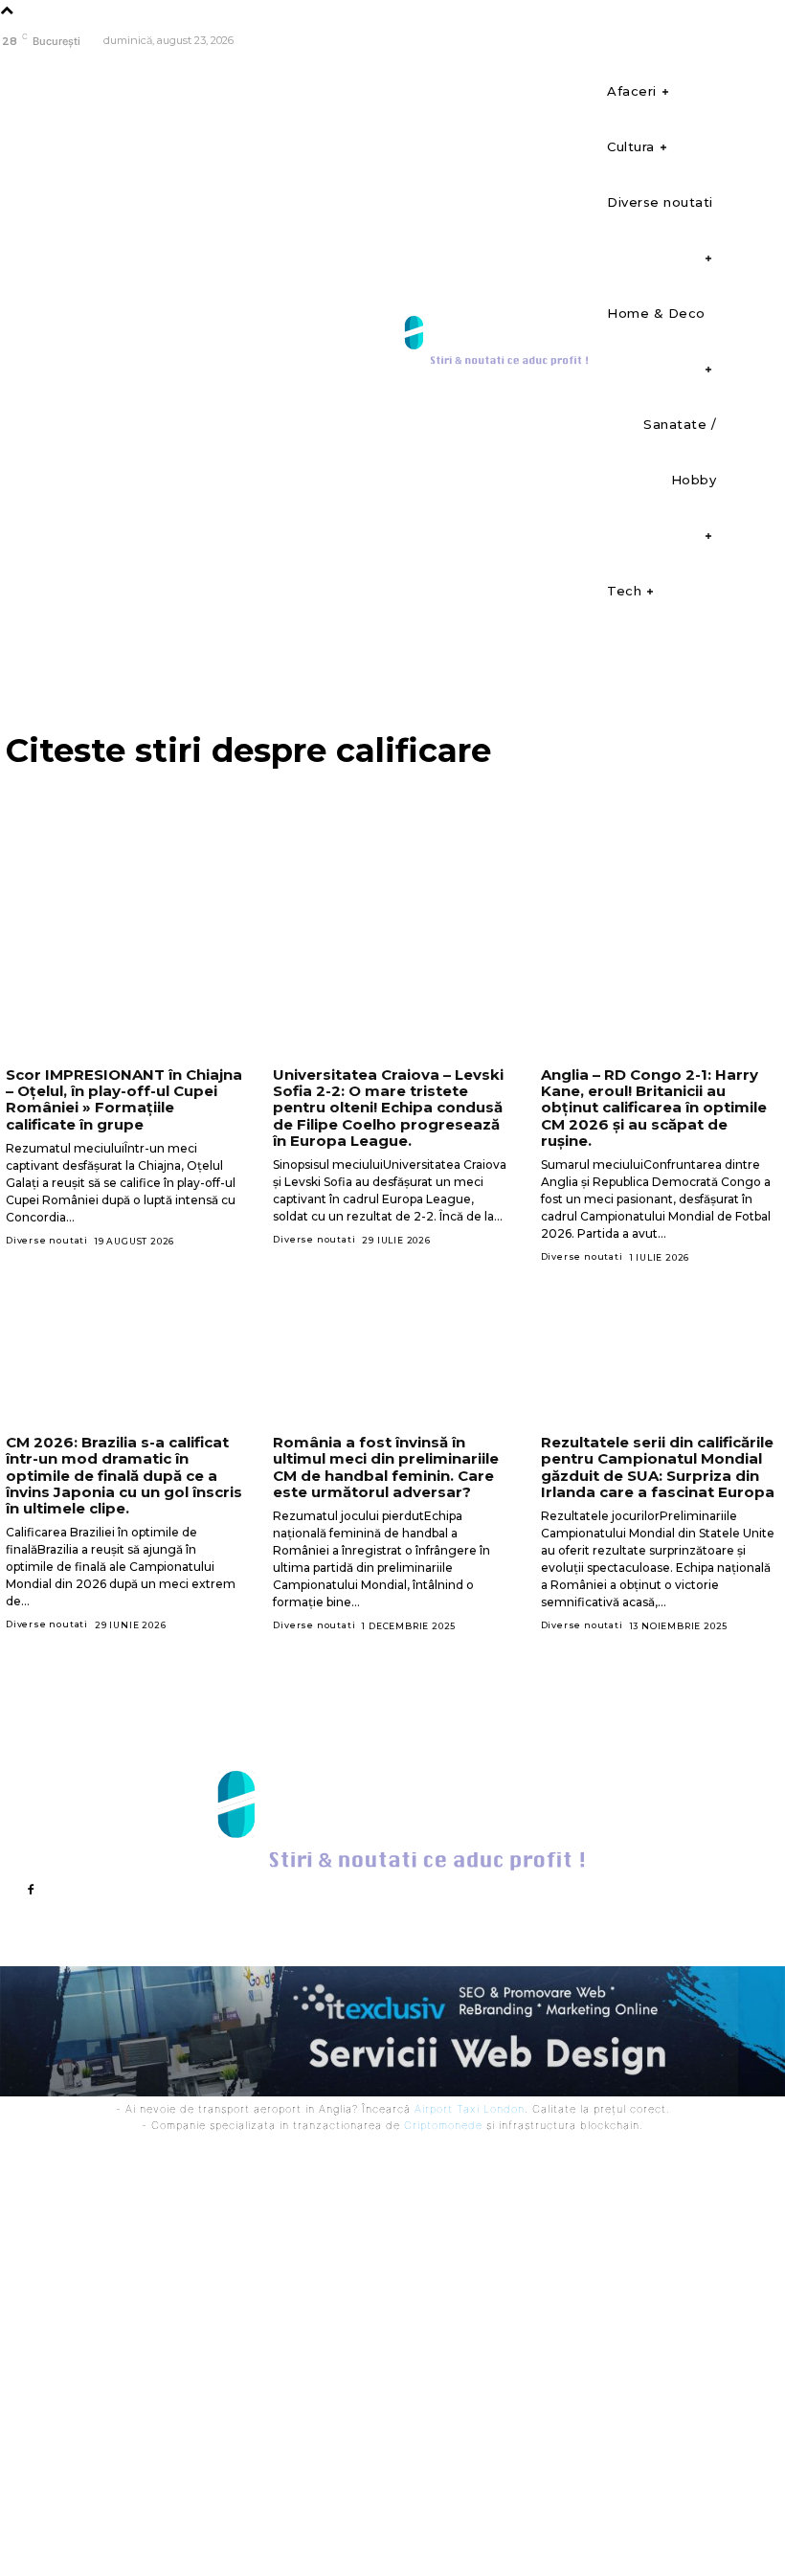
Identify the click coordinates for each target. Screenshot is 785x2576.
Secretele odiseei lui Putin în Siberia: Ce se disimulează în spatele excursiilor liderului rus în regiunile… (315, 2351)
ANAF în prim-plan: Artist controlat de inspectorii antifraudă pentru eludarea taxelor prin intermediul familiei (545, 2366)
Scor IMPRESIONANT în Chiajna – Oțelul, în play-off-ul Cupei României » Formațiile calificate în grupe (124, 1099)
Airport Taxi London (470, 2109)
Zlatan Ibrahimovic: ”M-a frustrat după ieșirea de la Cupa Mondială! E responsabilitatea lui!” (528, 2192)
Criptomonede (443, 2125)
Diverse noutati (47, 1240)
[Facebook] (768, 42)
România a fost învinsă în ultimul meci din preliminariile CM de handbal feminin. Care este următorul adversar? (386, 1467)
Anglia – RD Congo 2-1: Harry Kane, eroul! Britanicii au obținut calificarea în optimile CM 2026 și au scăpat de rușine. (654, 1108)
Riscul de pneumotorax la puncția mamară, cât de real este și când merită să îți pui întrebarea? (309, 2279)
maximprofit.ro (429, 2536)
